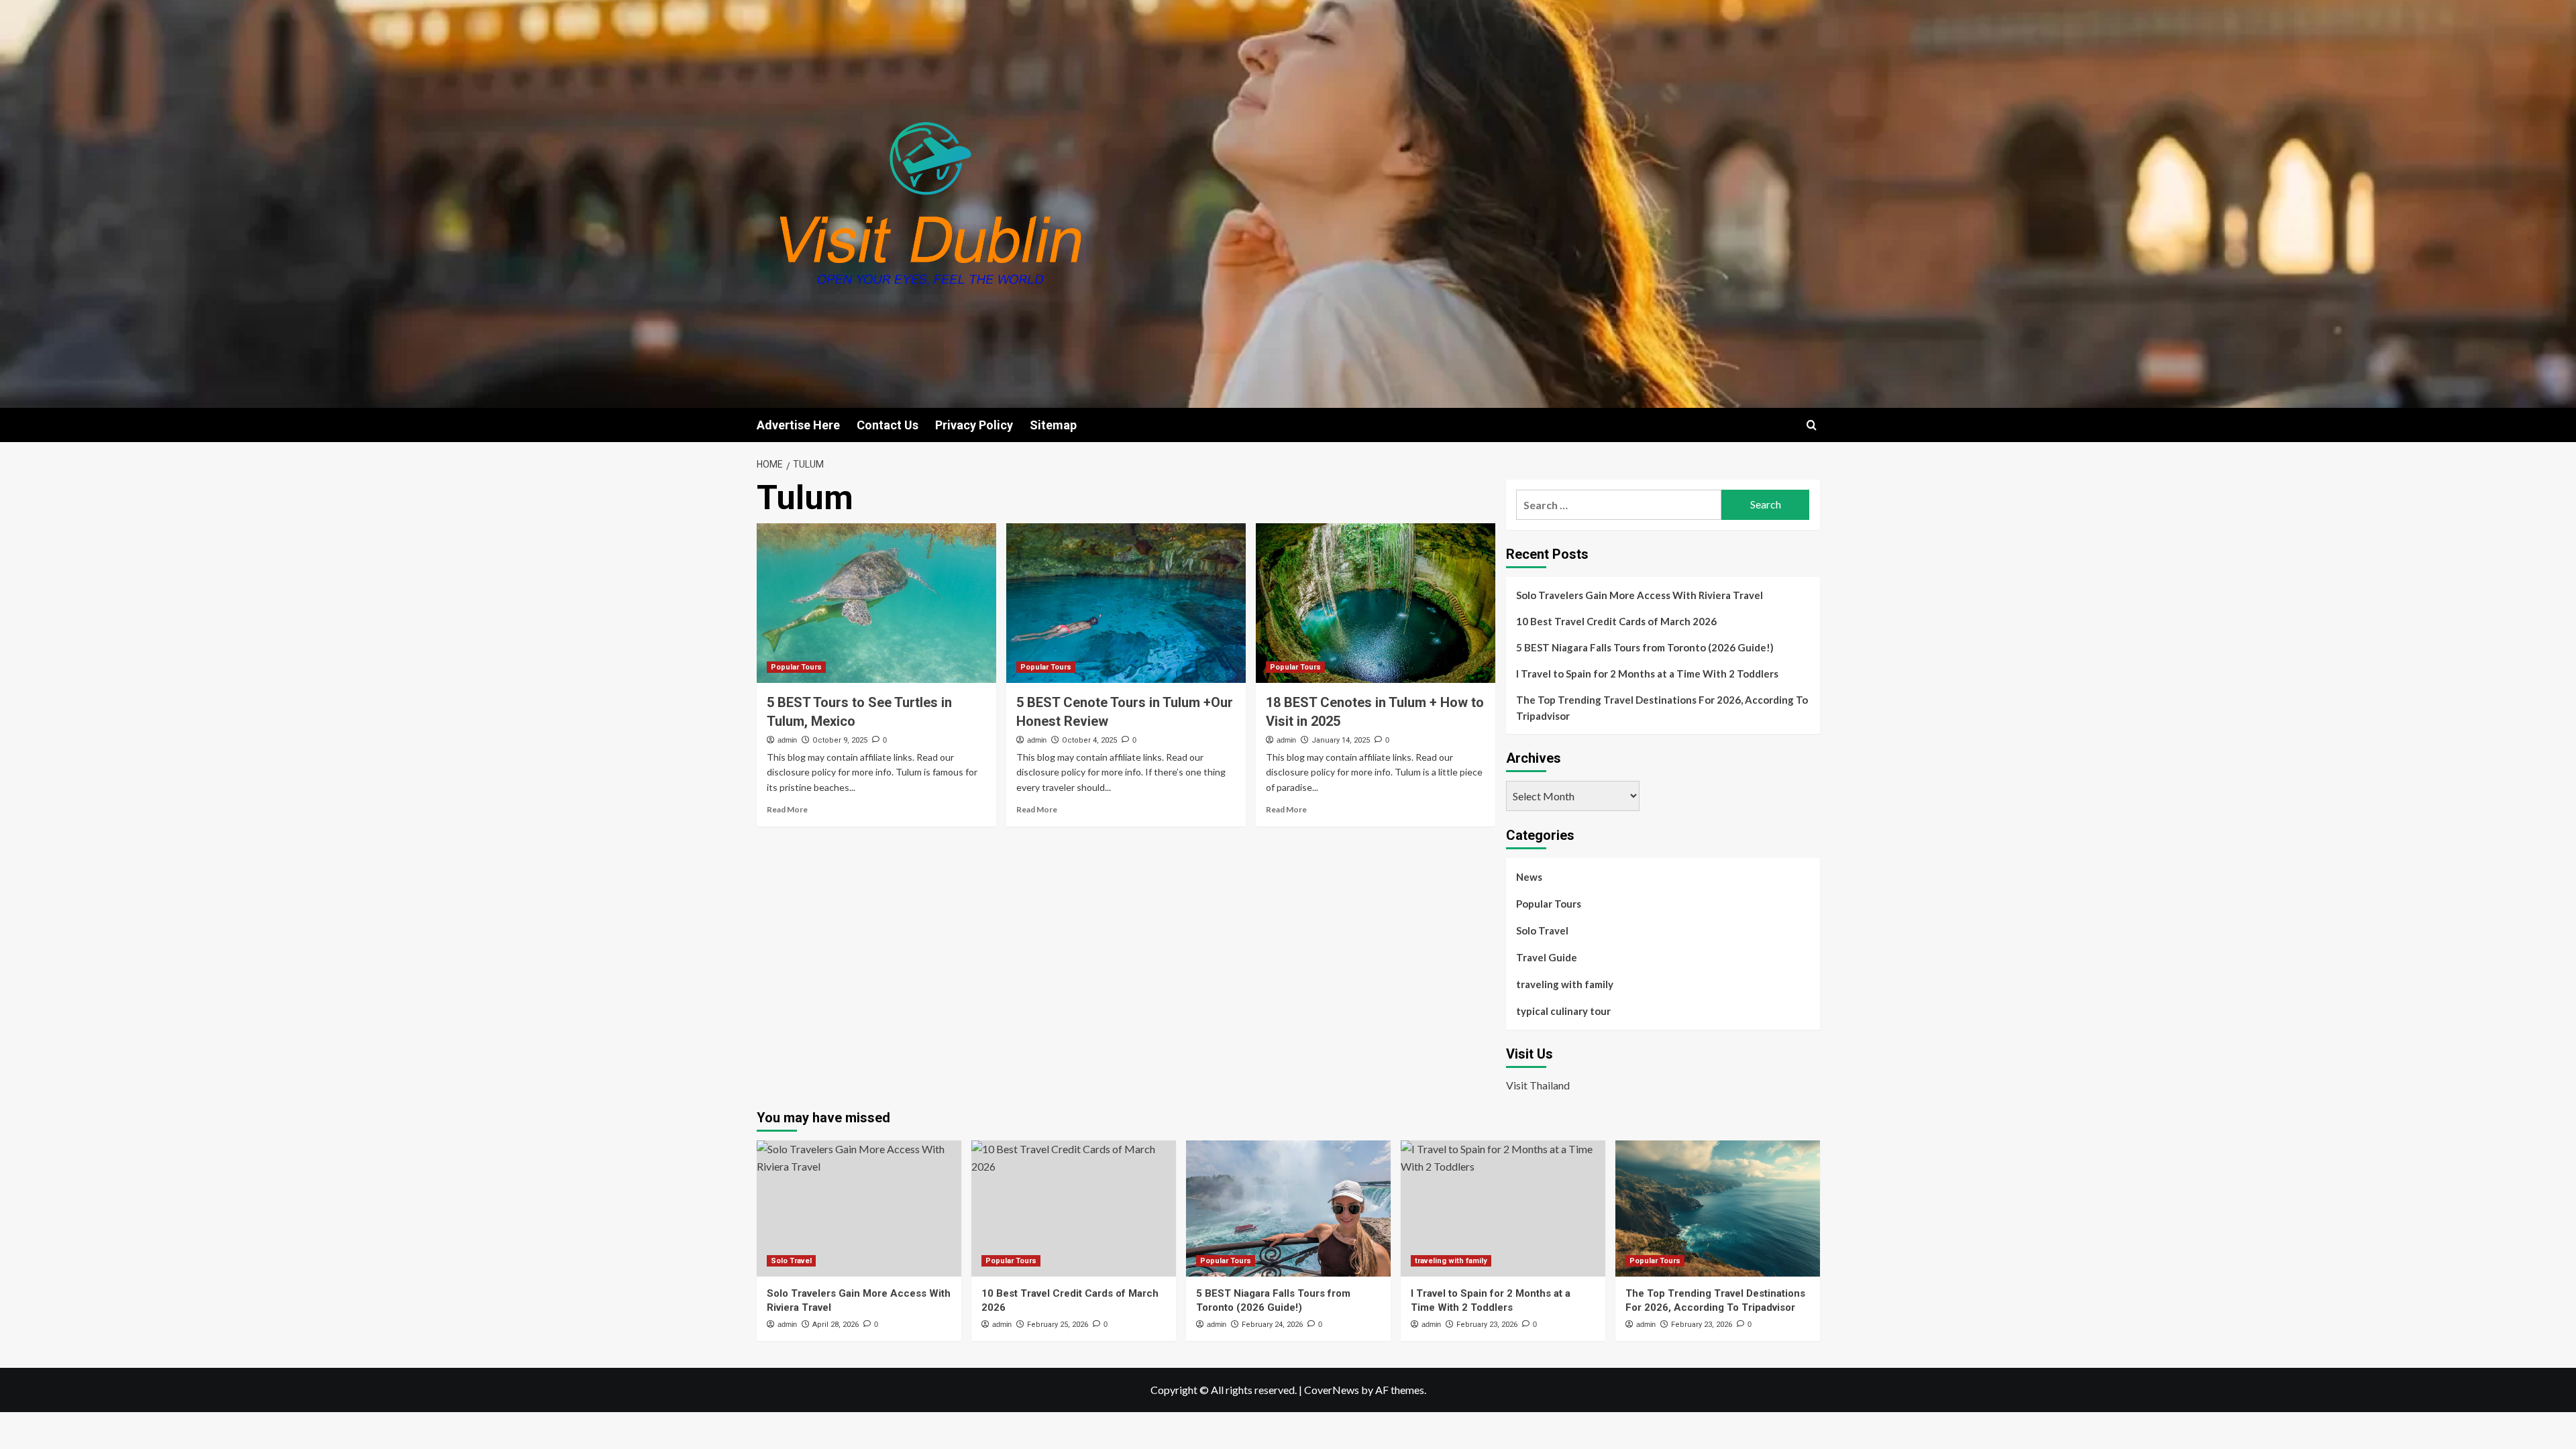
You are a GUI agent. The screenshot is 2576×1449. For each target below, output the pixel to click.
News (1529, 877)
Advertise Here (798, 425)
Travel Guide (1547, 957)
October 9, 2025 (840, 740)
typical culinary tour (1563, 1011)
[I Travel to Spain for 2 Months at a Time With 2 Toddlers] (1503, 1209)
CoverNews (1332, 1390)
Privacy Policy (974, 425)
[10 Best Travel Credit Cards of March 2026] (1074, 1209)
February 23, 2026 (1487, 1325)
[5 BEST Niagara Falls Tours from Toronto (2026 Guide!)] (1288, 1209)
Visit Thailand (1538, 1085)
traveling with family (1565, 984)
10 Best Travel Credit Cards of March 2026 (1616, 621)
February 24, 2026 (1272, 1325)
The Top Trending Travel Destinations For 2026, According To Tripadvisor (1662, 708)
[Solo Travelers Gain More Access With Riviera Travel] (859, 1209)
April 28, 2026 (836, 1325)
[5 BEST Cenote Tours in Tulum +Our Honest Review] (1126, 603)
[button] (1812, 425)
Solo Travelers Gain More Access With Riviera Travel (1640, 595)
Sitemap (1053, 425)
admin (787, 740)
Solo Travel (1542, 930)
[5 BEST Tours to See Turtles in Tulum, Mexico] (876, 603)
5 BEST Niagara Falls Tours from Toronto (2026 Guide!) (1645, 647)
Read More (787, 809)
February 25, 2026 (1058, 1325)
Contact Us (888, 425)
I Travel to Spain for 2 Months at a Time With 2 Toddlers (1647, 674)
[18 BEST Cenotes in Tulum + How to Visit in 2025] (1376, 603)
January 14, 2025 (1341, 740)
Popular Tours (796, 667)
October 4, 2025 (1089, 740)
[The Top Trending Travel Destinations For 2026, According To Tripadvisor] (1718, 1209)
